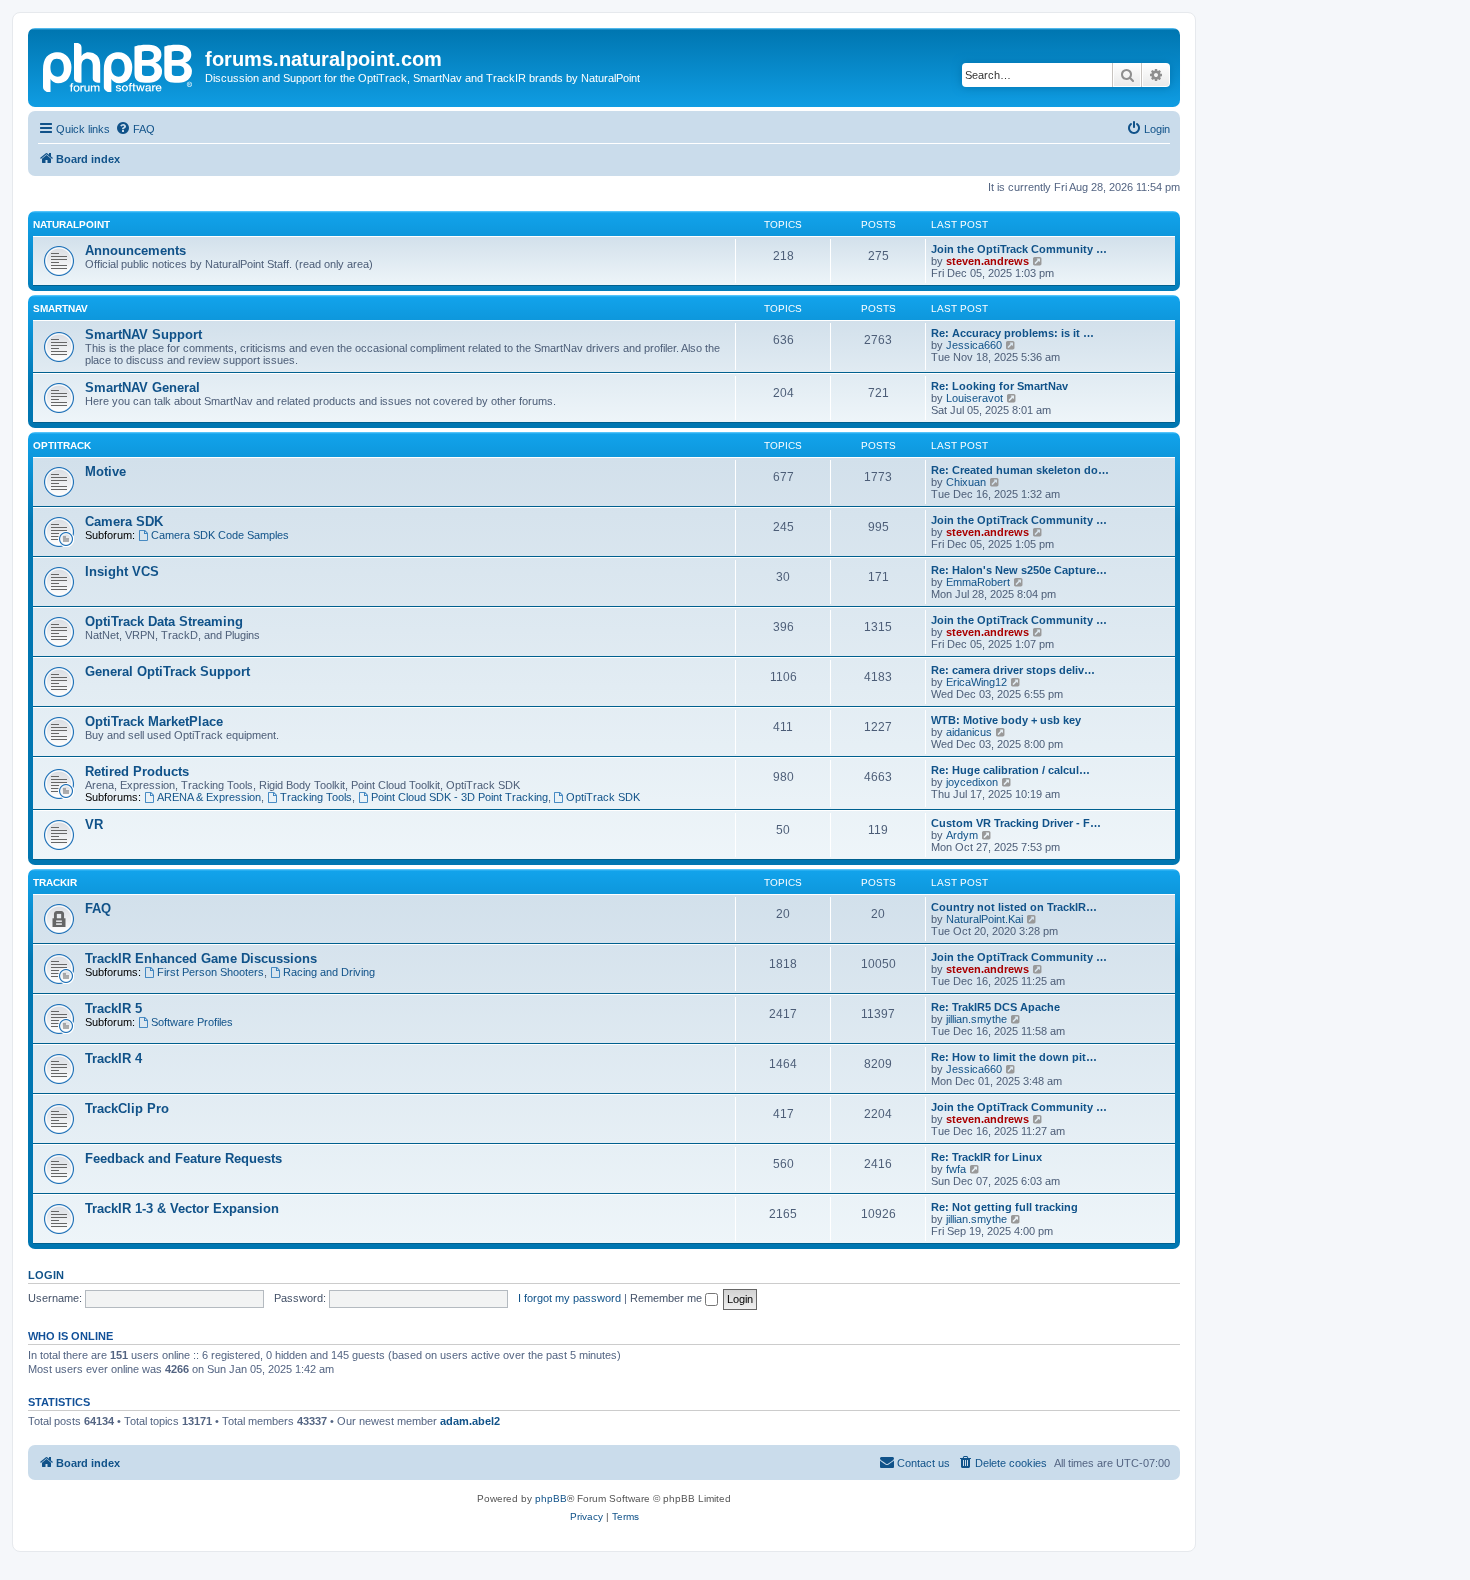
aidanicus (969, 732)
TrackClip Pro (127, 1108)
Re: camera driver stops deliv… (1013, 670)
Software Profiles (192, 1022)
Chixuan (966, 482)
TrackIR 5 (113, 1008)
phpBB (551, 1498)
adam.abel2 (470, 1421)
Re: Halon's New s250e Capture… (1019, 570)
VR (94, 824)
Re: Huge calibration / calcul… (1010, 770)
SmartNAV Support (143, 334)
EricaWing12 (976, 682)
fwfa (956, 1169)
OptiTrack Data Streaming (164, 621)
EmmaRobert (978, 582)
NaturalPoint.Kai (984, 919)
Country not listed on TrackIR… (1014, 907)
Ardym (962, 835)
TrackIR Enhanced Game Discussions (201, 958)
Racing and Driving (329, 972)
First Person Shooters (210, 972)
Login (46, 1275)
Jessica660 (974, 345)
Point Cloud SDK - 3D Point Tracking (459, 797)
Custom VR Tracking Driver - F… (1016, 823)
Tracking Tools (316, 797)
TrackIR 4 (113, 1058)
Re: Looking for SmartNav (999, 386)
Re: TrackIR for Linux (986, 1157)
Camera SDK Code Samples (220, 535)
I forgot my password (569, 1298)
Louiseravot (974, 398)
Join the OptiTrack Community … (1019, 249)
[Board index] (119, 65)
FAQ (98, 908)
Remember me (667, 1298)
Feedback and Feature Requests (183, 1158)
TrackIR (55, 882)
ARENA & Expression (209, 797)
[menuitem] (135, 129)
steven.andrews (987, 261)
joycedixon (972, 782)
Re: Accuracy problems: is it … (1012, 333)
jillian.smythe (976, 1019)
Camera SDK (124, 521)
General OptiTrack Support (167, 671)
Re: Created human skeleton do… (1020, 470)
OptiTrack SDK (603, 797)
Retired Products (137, 771)
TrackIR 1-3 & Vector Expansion (182, 1208)
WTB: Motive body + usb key (1006, 720)
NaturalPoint (71, 224)
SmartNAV (60, 308)
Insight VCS (122, 571)
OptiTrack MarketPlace (154, 721)
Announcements (135, 250)
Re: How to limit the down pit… (1014, 1057)
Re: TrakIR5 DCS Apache (995, 1007)
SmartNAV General (142, 387)
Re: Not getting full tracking (1004, 1207)
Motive (105, 471)
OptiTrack (62, 445)
